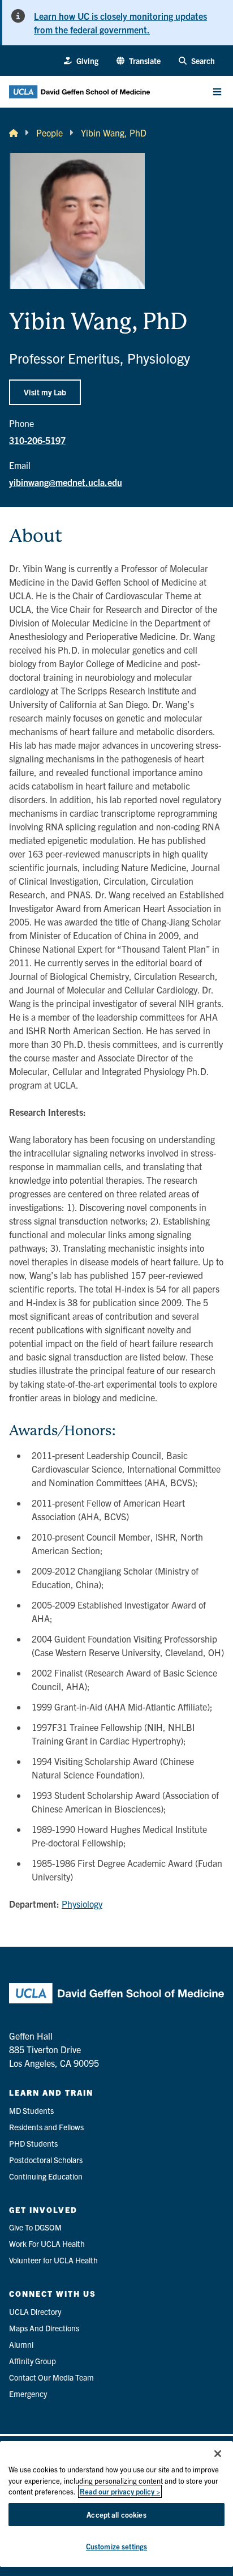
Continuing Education (46, 2176)
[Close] (218, 2454)
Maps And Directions (44, 2328)
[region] (116, 2504)
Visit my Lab (45, 392)
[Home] (14, 133)
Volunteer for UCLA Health (53, 2260)
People (49, 133)
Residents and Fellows (46, 2127)
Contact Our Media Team (51, 2377)
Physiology (82, 1904)
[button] (139, 61)
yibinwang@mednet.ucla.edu (66, 482)
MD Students (31, 2110)
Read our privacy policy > (120, 2491)
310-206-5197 (37, 440)
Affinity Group (33, 2361)
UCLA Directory (35, 2311)
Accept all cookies (116, 2515)
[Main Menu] (217, 92)
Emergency (28, 2394)
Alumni (21, 2344)
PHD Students (33, 2143)
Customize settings (116, 2546)
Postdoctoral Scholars (46, 2160)
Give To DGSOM (35, 2227)
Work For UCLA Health (47, 2244)
